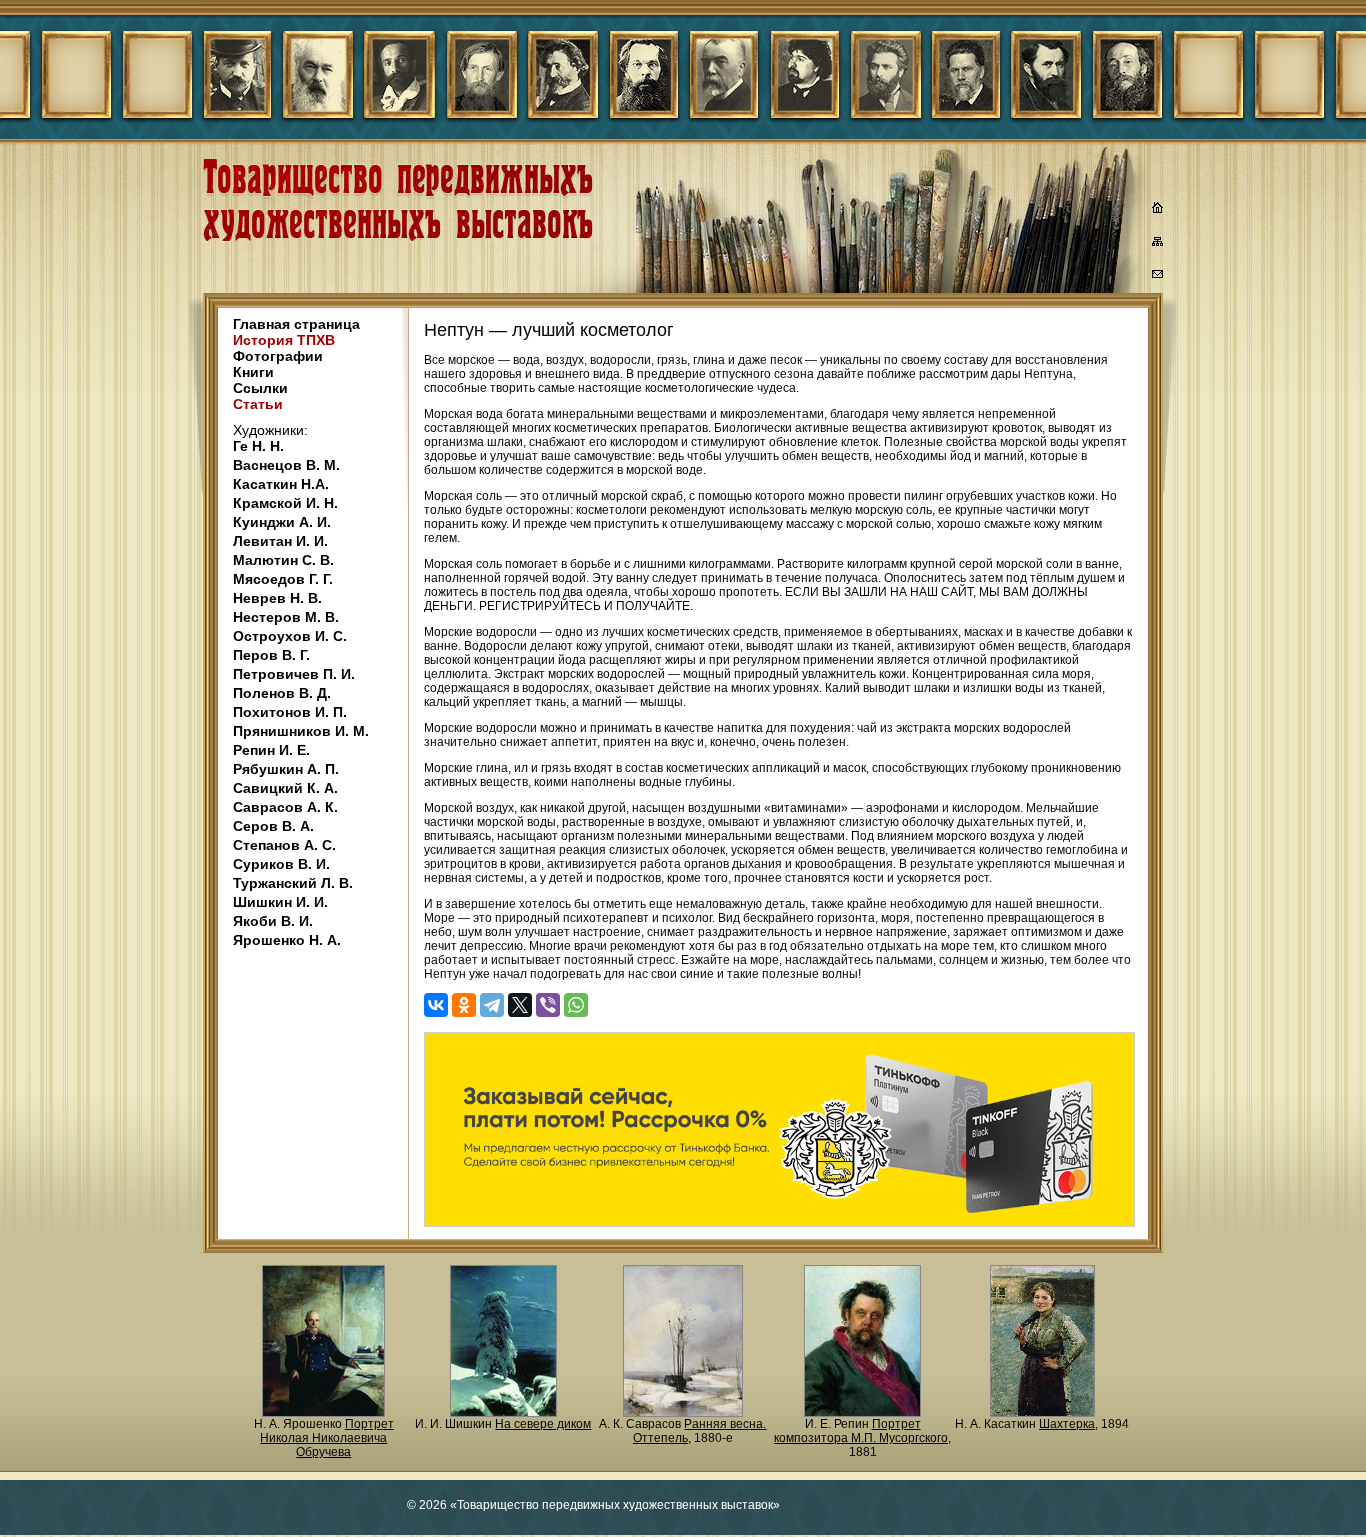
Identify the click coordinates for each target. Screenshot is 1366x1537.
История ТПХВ (284, 340)
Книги (253, 372)
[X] (520, 1005)
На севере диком (543, 1424)
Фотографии (278, 356)
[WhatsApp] (576, 1005)
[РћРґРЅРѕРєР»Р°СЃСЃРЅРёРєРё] (464, 1005)
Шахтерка (1067, 1424)
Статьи (258, 404)
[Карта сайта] (1158, 245)
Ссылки (260, 388)
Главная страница (296, 324)
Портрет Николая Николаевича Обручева (327, 1438)
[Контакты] (1158, 277)
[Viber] (548, 1005)
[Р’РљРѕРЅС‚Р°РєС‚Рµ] (436, 1005)
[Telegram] (492, 1005)
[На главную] (1158, 210)
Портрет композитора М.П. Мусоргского (861, 1431)
